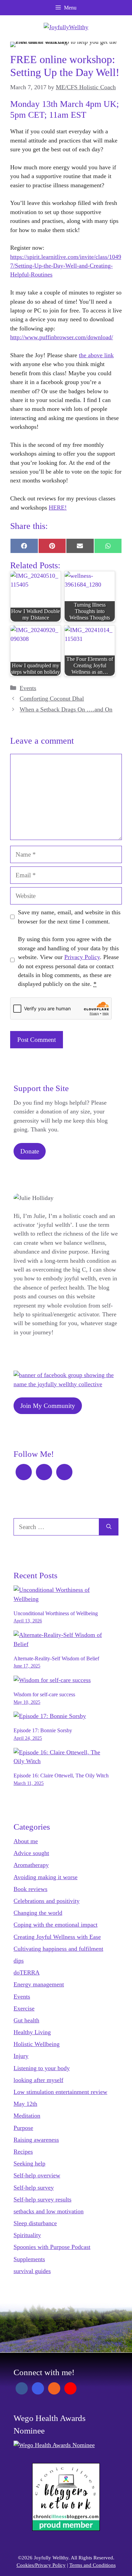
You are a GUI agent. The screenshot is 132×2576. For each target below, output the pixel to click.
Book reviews (30, 1889)
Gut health (26, 2020)
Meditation (27, 2116)
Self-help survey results (42, 2199)
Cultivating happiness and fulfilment (58, 1949)
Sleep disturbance (35, 2223)
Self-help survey (34, 2188)
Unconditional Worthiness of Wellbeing (56, 1613)
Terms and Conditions (93, 2565)
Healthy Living (32, 2032)
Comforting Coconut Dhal (52, 699)
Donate (30, 1151)
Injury (21, 2056)
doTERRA (27, 1972)
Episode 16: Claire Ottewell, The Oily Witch (61, 1776)
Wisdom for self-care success (44, 1694)
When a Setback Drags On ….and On (66, 709)
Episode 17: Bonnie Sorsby (43, 1730)
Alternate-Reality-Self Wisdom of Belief (56, 1658)
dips (19, 1961)
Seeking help (29, 2163)
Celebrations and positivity (47, 1901)
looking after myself (38, 2080)
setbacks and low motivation (49, 2211)
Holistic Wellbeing (37, 2044)
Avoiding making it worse (46, 1877)
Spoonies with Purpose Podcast (52, 2247)
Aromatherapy (31, 1865)
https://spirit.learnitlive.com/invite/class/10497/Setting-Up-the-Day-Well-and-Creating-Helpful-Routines (66, 266)
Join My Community (48, 1406)
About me (26, 1841)
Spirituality (27, 2235)
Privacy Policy (82, 957)
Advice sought (31, 1853)
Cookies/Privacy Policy (41, 2565)
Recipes (23, 2152)
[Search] (109, 1527)
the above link (96, 355)
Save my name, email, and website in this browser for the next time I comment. (69, 917)
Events (28, 688)
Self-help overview (37, 2175)
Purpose (23, 2128)
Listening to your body (42, 2068)
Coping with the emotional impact (56, 1925)
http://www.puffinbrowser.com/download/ (62, 337)
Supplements (29, 2259)
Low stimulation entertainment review (60, 2092)
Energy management (39, 1984)
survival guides (32, 2271)
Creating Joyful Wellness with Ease (57, 1937)
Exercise (24, 2008)
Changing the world (38, 1913)
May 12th (25, 2104)
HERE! (58, 508)
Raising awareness (36, 2140)
